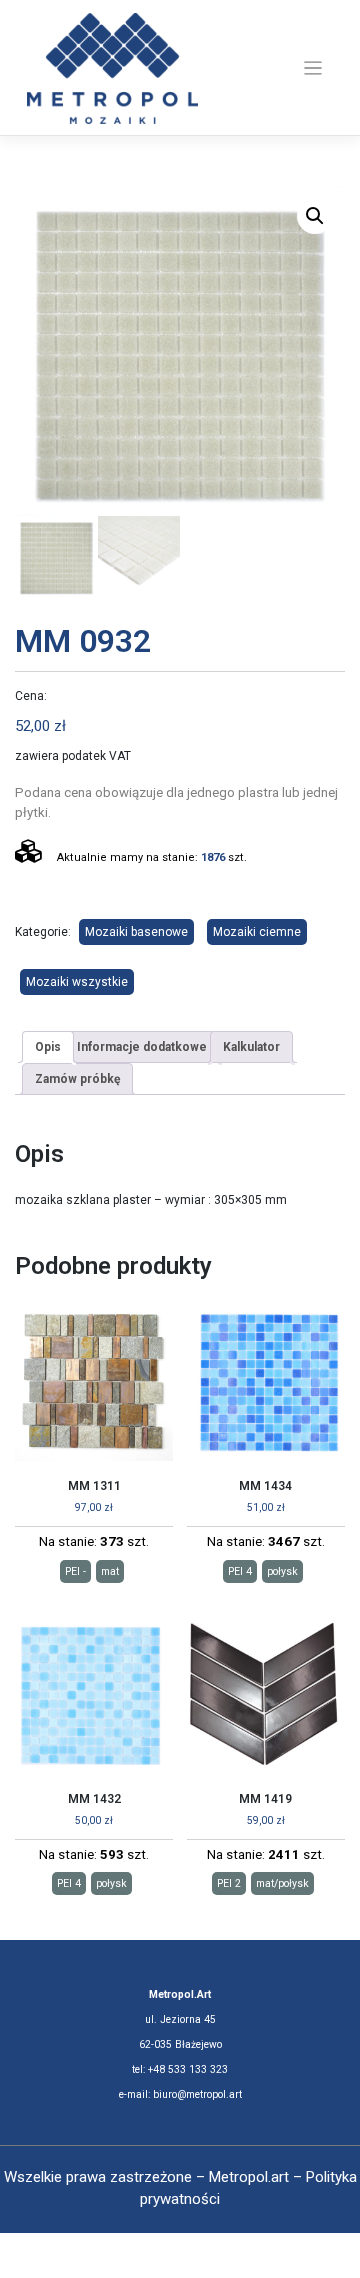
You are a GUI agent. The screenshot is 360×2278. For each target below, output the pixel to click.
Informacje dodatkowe (142, 1047)
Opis (48, 1047)
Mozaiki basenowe (136, 932)
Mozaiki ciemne (257, 932)
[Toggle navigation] (313, 68)
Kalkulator (251, 1047)
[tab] (48, 1047)
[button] (315, 216)
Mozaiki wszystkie (77, 982)
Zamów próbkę (77, 1079)
